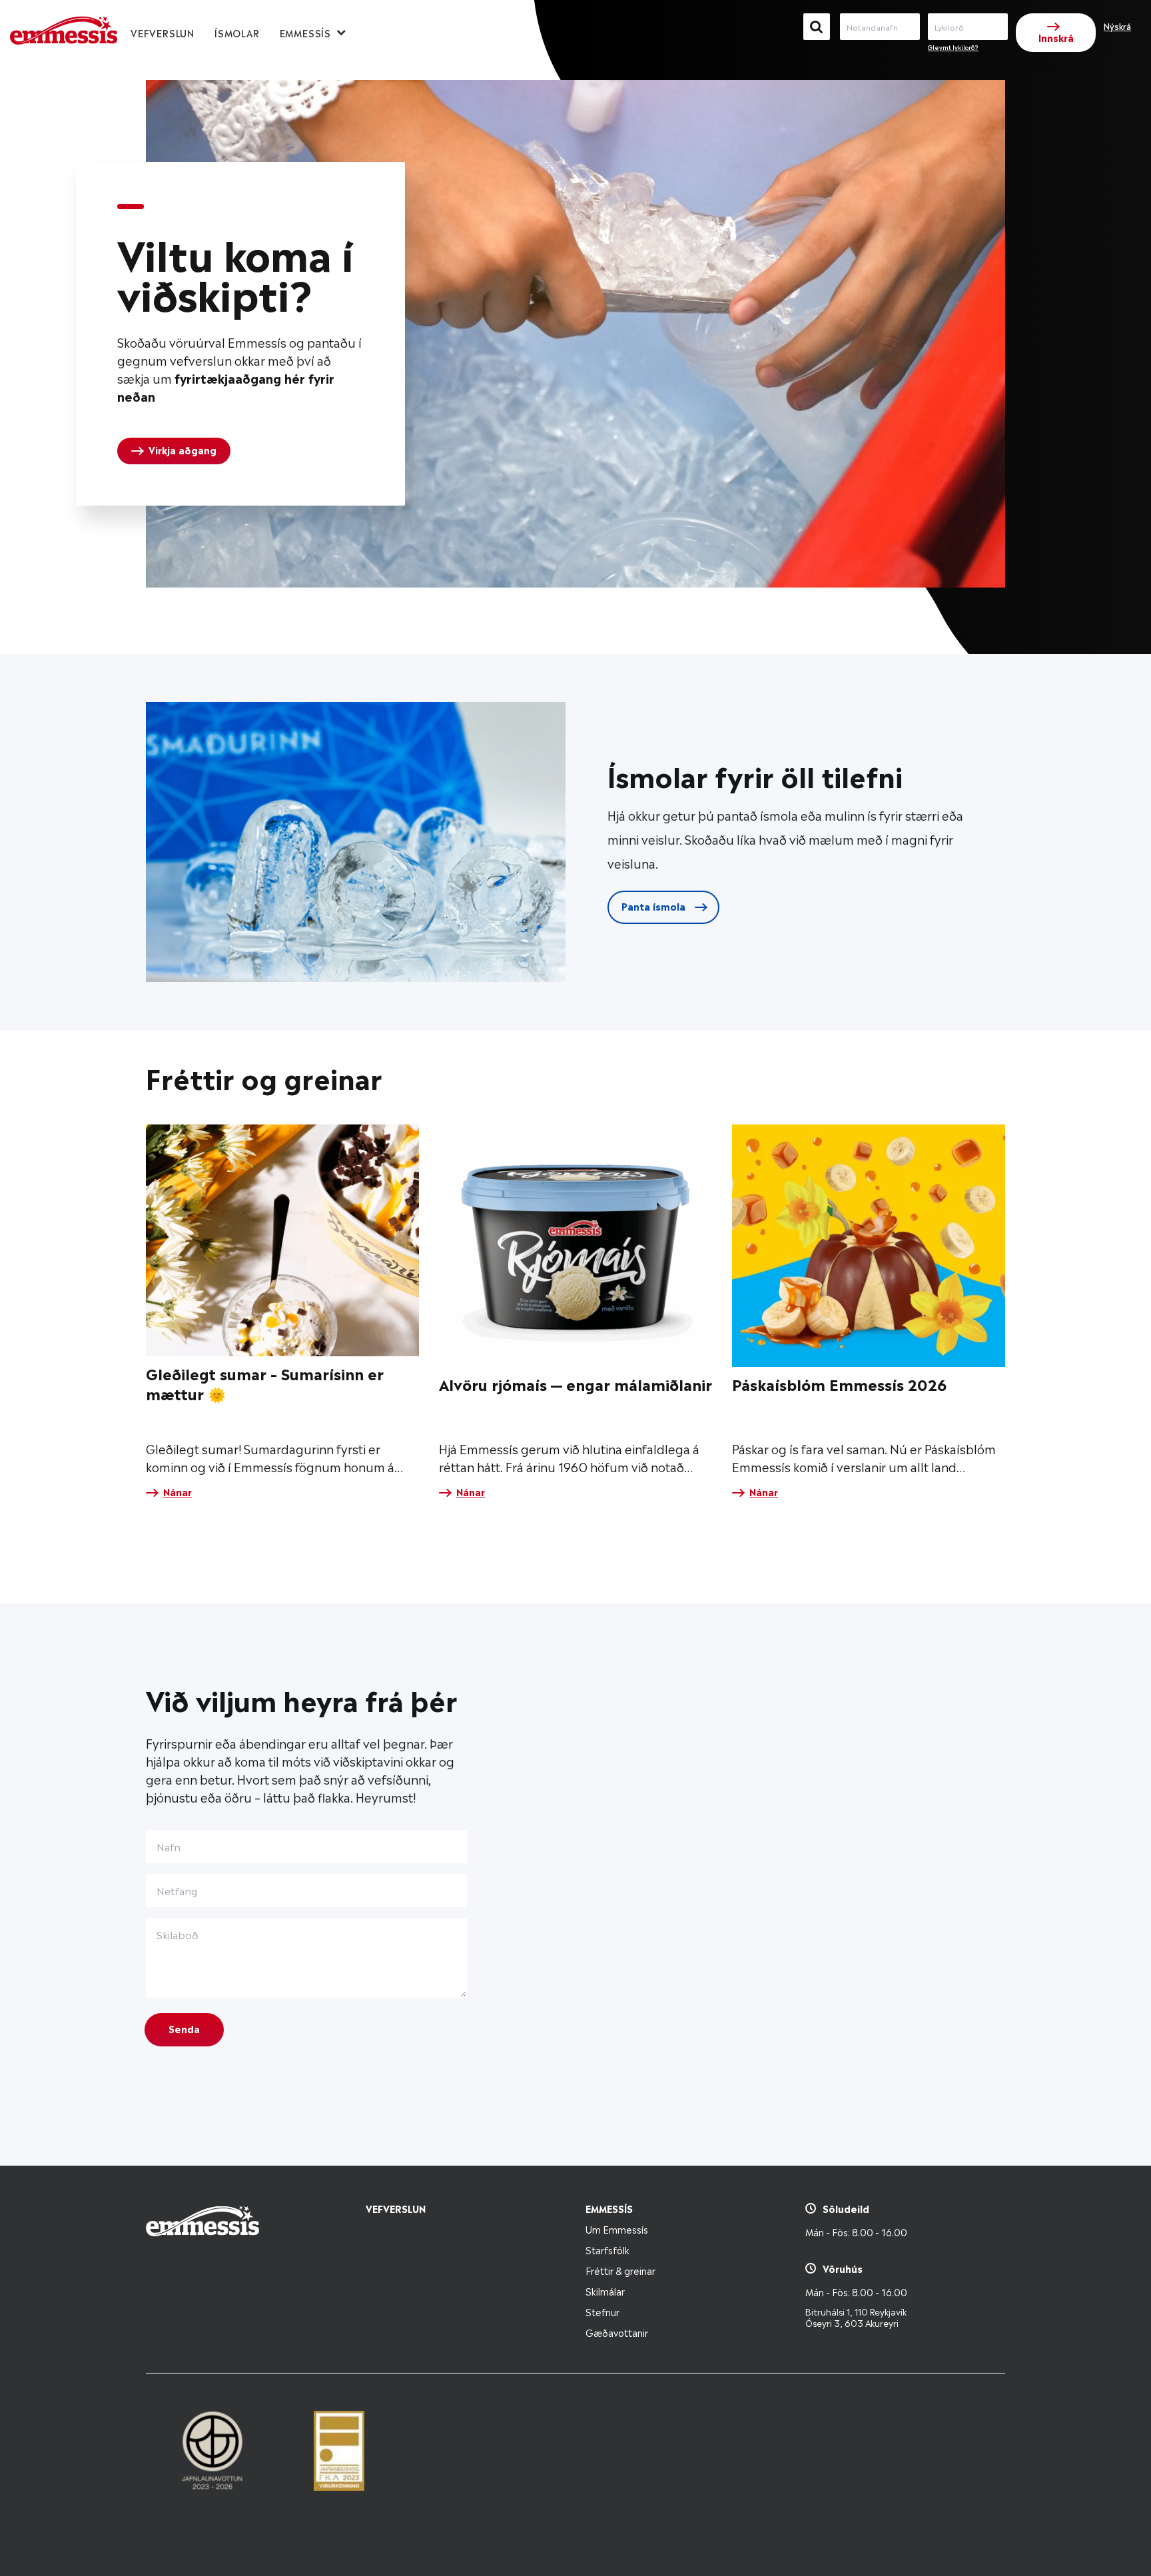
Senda (184, 2028)
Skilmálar (605, 2291)
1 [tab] (131, 207)
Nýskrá (1117, 26)
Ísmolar (237, 32)
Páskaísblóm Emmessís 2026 (839, 1383)
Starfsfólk (607, 2249)
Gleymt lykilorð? (953, 47)
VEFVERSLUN (396, 2208)
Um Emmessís (617, 2229)
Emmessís (305, 32)
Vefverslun (163, 32)
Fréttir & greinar (620, 2270)
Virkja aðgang (183, 449)
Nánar (178, 1492)
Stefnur (602, 2311)
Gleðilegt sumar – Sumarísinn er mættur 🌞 (265, 1383)
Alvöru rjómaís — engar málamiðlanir (575, 1383)
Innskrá (1056, 37)
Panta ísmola (655, 906)
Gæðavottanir (617, 2332)
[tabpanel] (240, 334)
